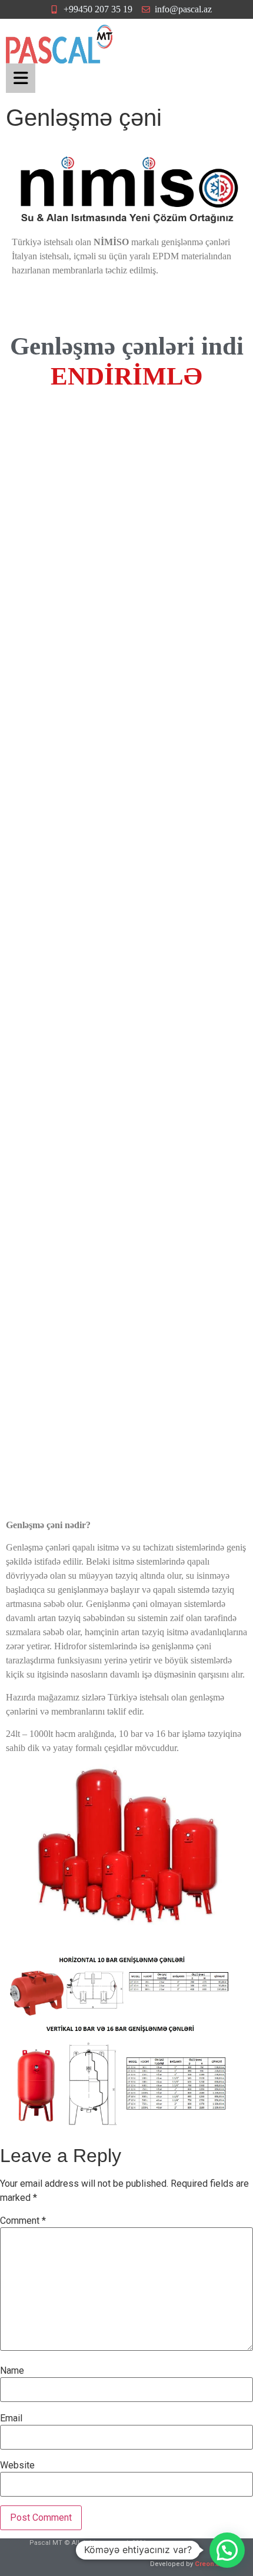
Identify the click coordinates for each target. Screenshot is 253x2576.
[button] (227, 2550)
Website (17, 2465)
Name (12, 2371)
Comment (23, 2221)
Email (11, 2418)
